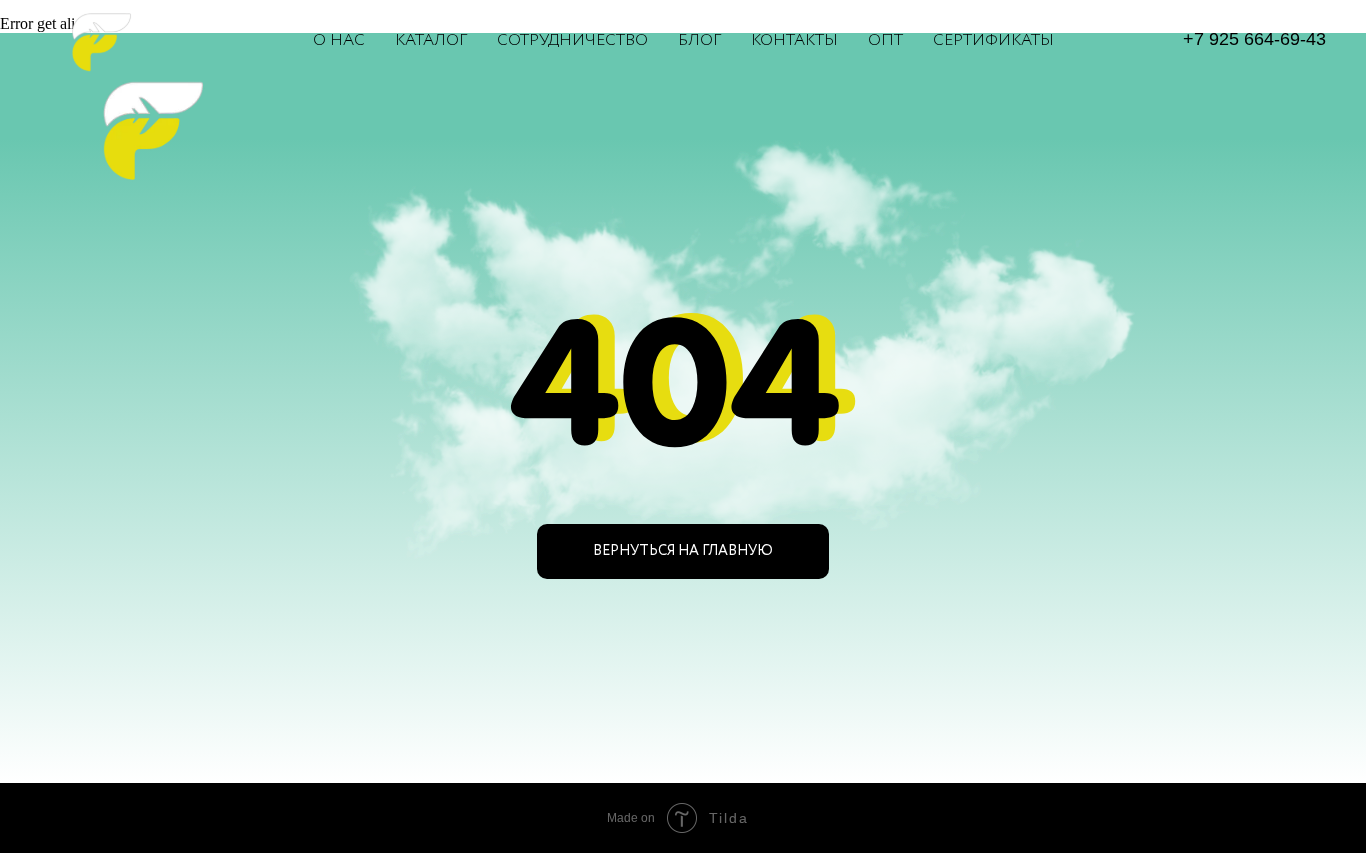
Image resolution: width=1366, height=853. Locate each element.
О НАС (339, 40)
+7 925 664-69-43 (1254, 39)
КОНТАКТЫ (794, 40)
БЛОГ (699, 40)
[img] (143, 127)
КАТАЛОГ (431, 40)
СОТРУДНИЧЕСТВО (572, 40)
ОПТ (885, 40)
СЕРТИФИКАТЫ (993, 40)
